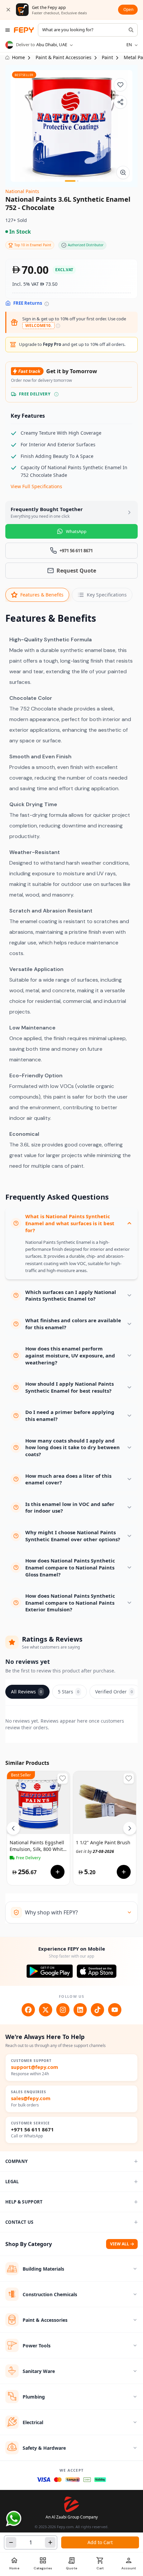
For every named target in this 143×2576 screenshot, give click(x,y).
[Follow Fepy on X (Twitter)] (46, 2010)
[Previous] (13, 1828)
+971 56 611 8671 (32, 2130)
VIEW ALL (120, 2244)
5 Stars (69, 1692)
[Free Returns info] (47, 304)
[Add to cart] (58, 1872)
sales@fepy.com (31, 2098)
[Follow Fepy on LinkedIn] (80, 2010)
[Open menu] (8, 30)
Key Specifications (107, 595)
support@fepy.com (35, 2067)
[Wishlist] (120, 85)
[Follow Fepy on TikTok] (97, 2010)
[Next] (130, 1828)
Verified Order (114, 1692)
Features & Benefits (42, 595)
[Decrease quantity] (11, 2542)
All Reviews (26, 1692)
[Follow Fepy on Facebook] (28, 2010)
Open (128, 9)
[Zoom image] (123, 172)
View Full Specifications (36, 486)
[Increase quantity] (50, 2542)
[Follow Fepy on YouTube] (115, 2010)
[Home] (24, 30)
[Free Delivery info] (56, 394)
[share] (120, 102)
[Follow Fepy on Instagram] (63, 2010)
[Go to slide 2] (78, 181)
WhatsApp (76, 531)
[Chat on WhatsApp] (14, 2519)
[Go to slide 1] (70, 181)
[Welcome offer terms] (58, 326)
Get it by (95, 1851)
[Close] (8, 10)
